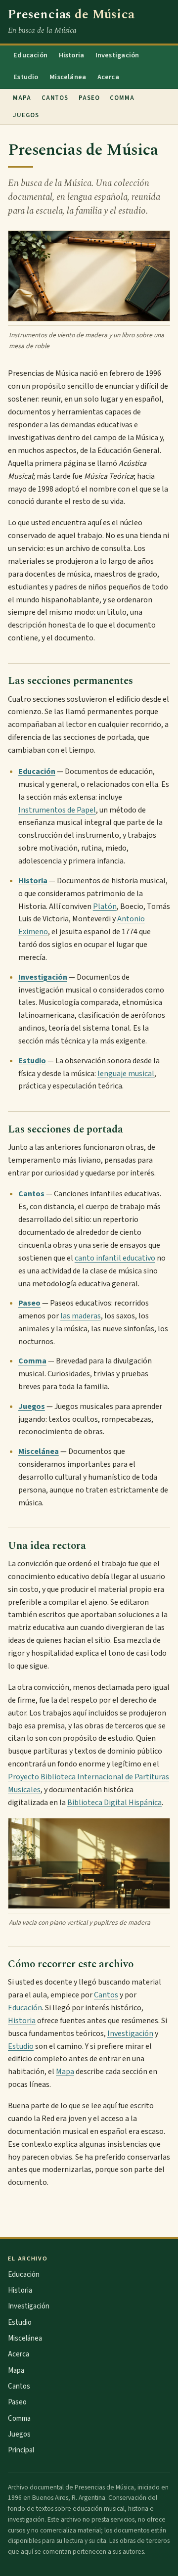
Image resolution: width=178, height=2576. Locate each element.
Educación (30, 55)
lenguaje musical (126, 1074)
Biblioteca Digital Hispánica (114, 1803)
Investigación (117, 55)
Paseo (89, 98)
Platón (105, 906)
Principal (21, 2450)
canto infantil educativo (115, 1258)
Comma (122, 98)
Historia (72, 55)
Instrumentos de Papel (57, 810)
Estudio (26, 77)
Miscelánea (68, 77)
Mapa (22, 98)
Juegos (26, 115)
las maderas (81, 1316)
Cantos (55, 98)
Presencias (71, 15)
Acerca (108, 77)
